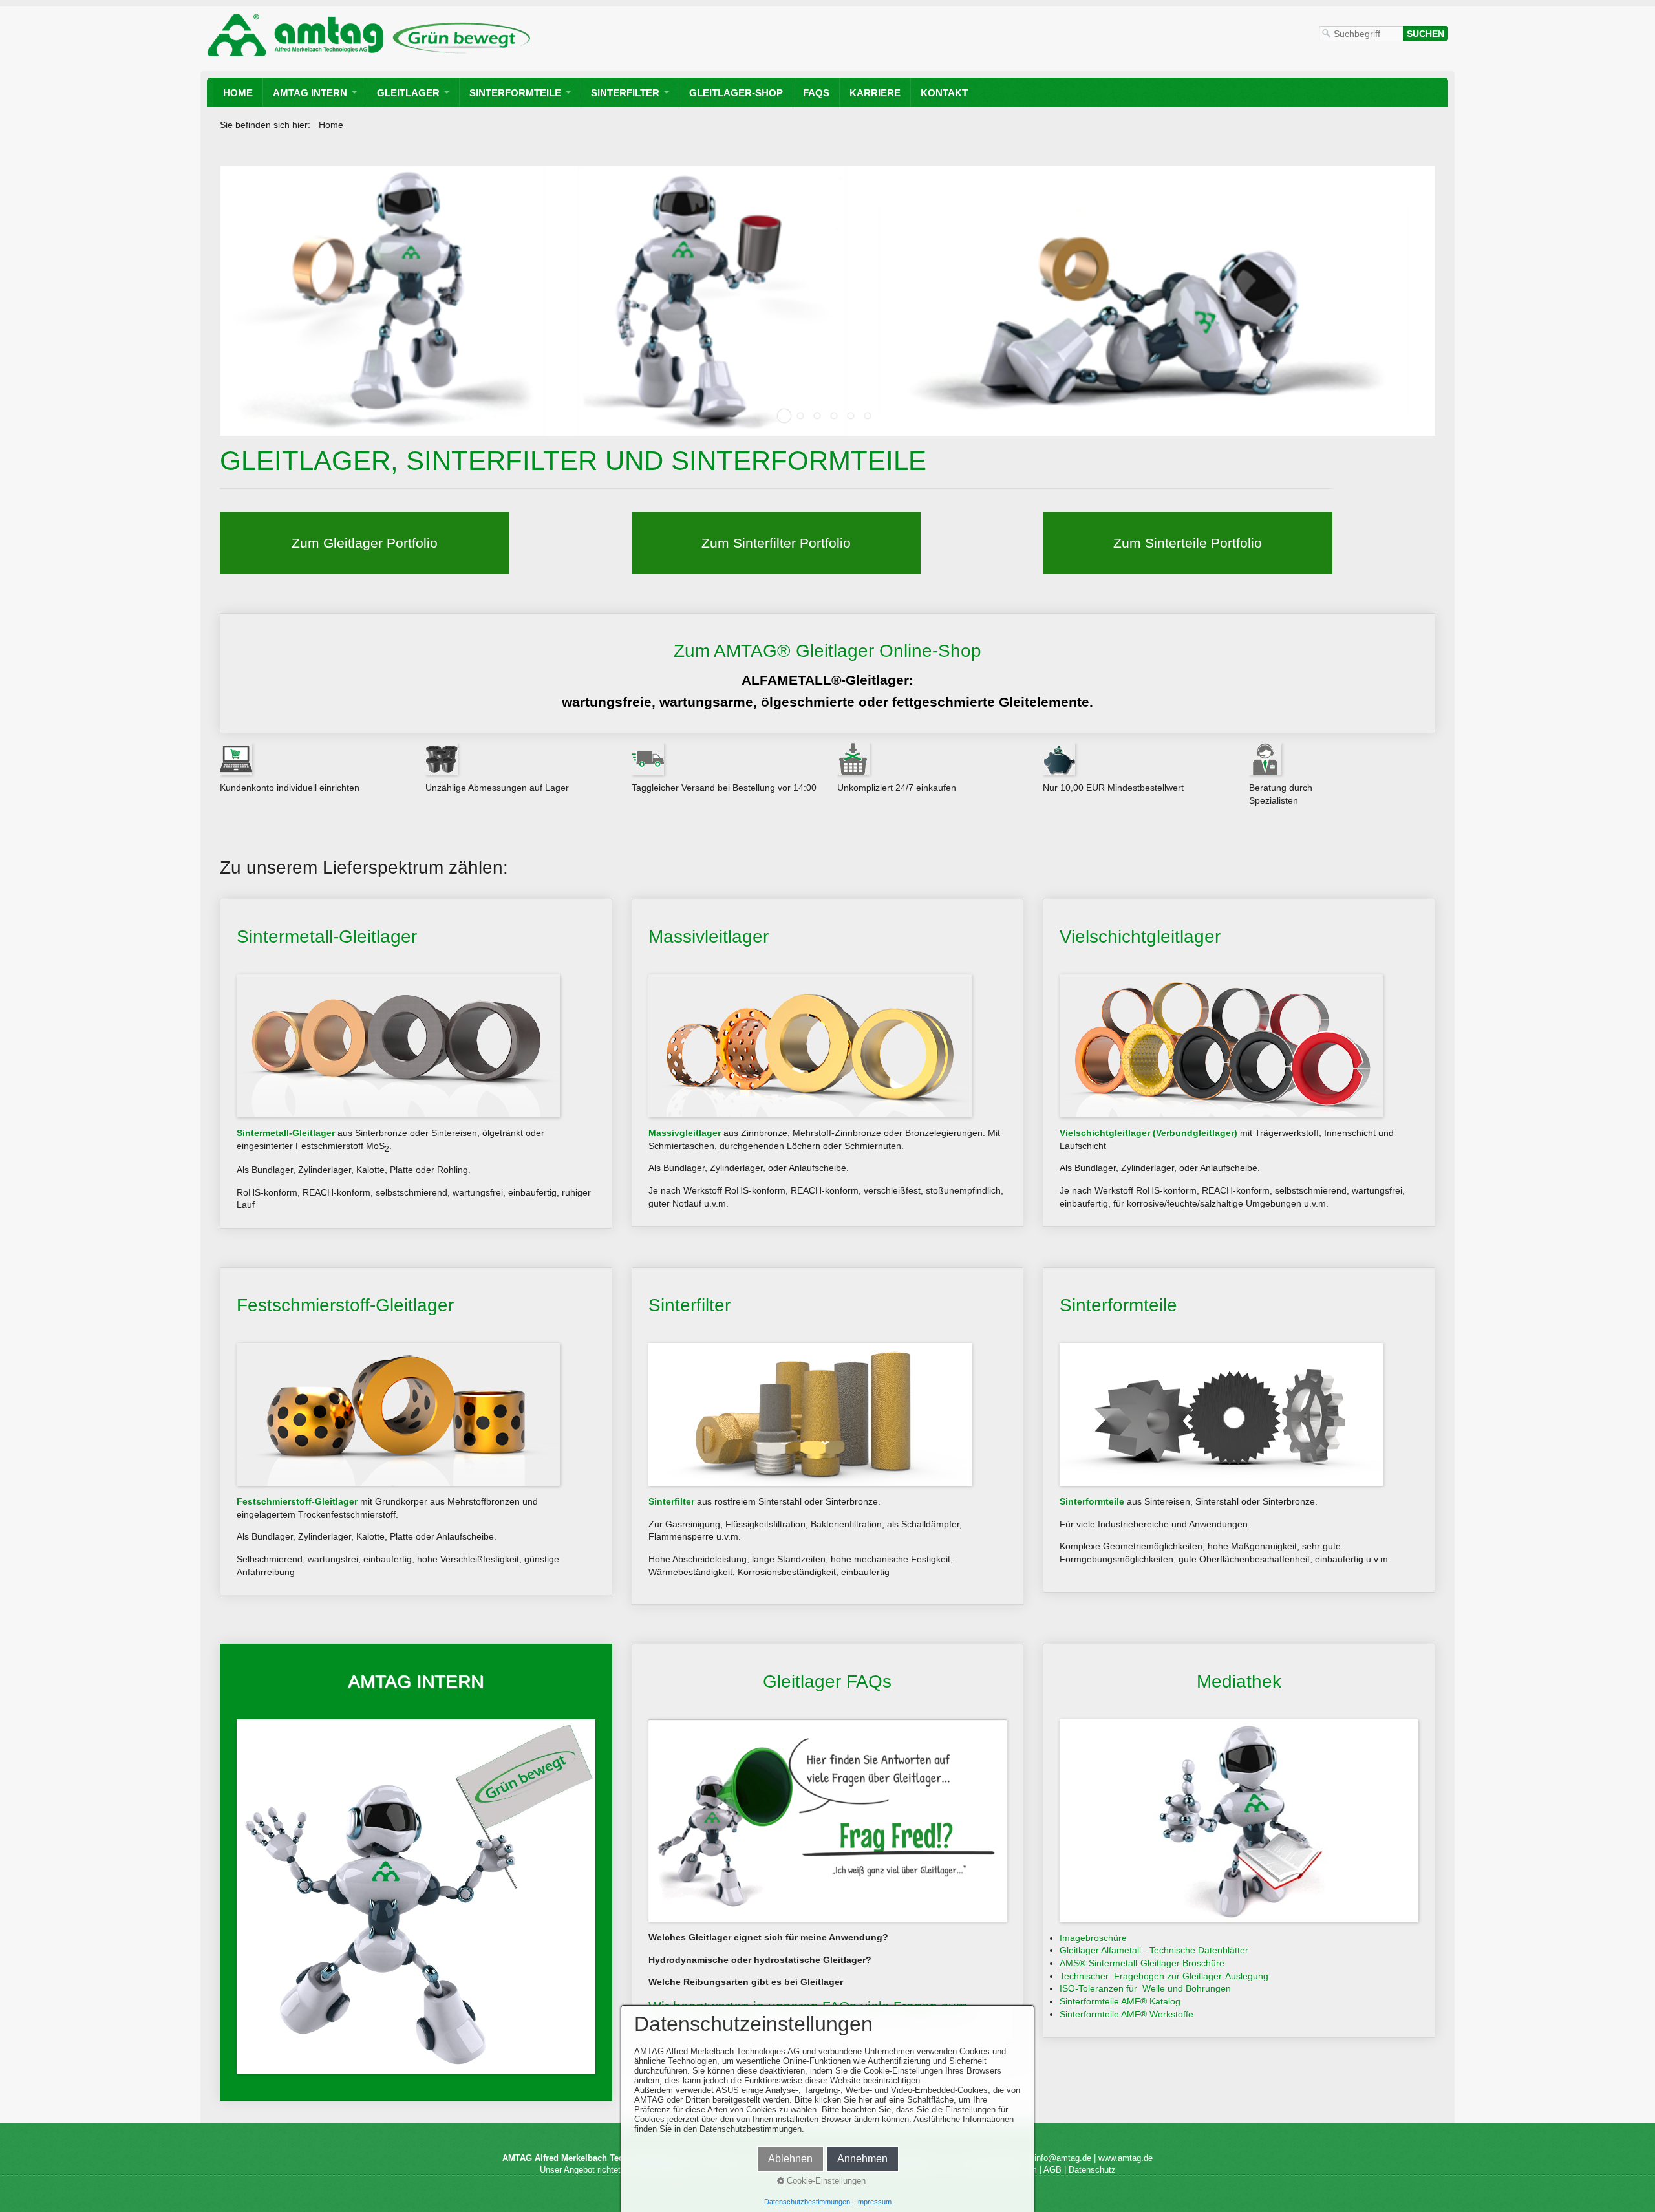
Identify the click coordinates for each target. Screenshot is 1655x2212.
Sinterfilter (625, 93)
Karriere (875, 93)
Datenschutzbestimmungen (807, 2202)
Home (238, 93)
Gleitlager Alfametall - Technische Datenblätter (1154, 1951)
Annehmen (862, 2159)
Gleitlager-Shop (736, 93)
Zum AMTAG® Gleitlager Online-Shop (827, 673)
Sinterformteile (515, 93)
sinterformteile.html (1188, 543)
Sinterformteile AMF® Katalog (1120, 2001)
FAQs (816, 93)
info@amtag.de (1063, 2159)
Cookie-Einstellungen (825, 2181)
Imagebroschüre (1093, 1938)
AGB (1052, 2170)
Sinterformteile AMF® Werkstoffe (1126, 2014)
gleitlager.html (365, 543)
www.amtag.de (1126, 2159)
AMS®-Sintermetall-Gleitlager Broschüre (1142, 1963)
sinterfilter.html (776, 543)
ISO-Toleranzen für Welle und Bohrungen (1145, 1989)
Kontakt (944, 93)
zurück (219, 310)
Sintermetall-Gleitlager (416, 1064)
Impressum (874, 2202)
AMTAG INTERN (416, 1873)
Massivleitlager (828, 1063)
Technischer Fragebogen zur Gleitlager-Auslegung (1164, 1976)
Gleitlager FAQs (828, 1851)
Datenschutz (1092, 2170)
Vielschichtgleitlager (1239, 1063)
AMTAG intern (310, 93)
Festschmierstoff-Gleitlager (416, 1432)
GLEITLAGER (408, 93)
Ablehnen (790, 2159)
